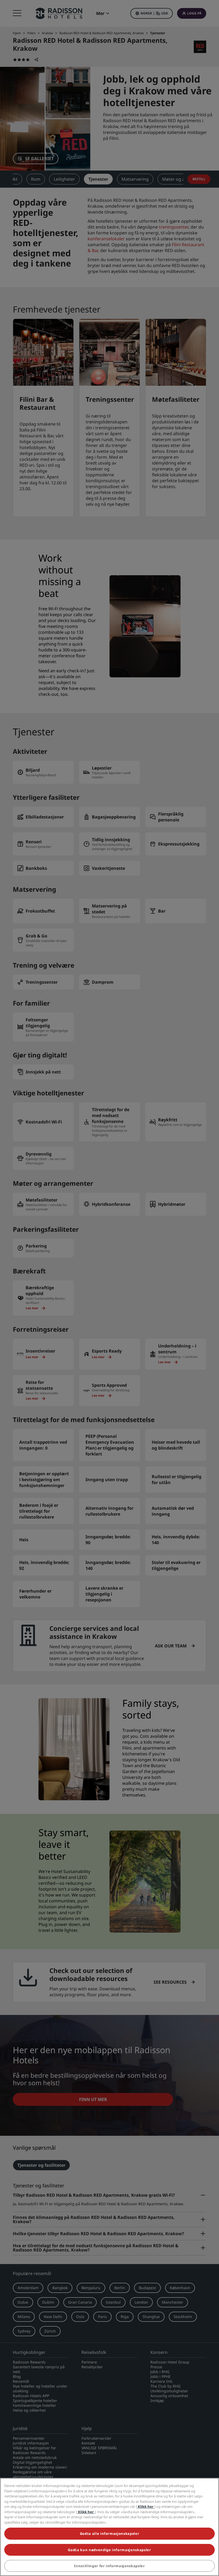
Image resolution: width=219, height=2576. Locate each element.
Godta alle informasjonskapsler (110, 2533)
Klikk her (146, 2507)
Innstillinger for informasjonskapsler (109, 2566)
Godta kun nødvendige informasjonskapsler (109, 2550)
